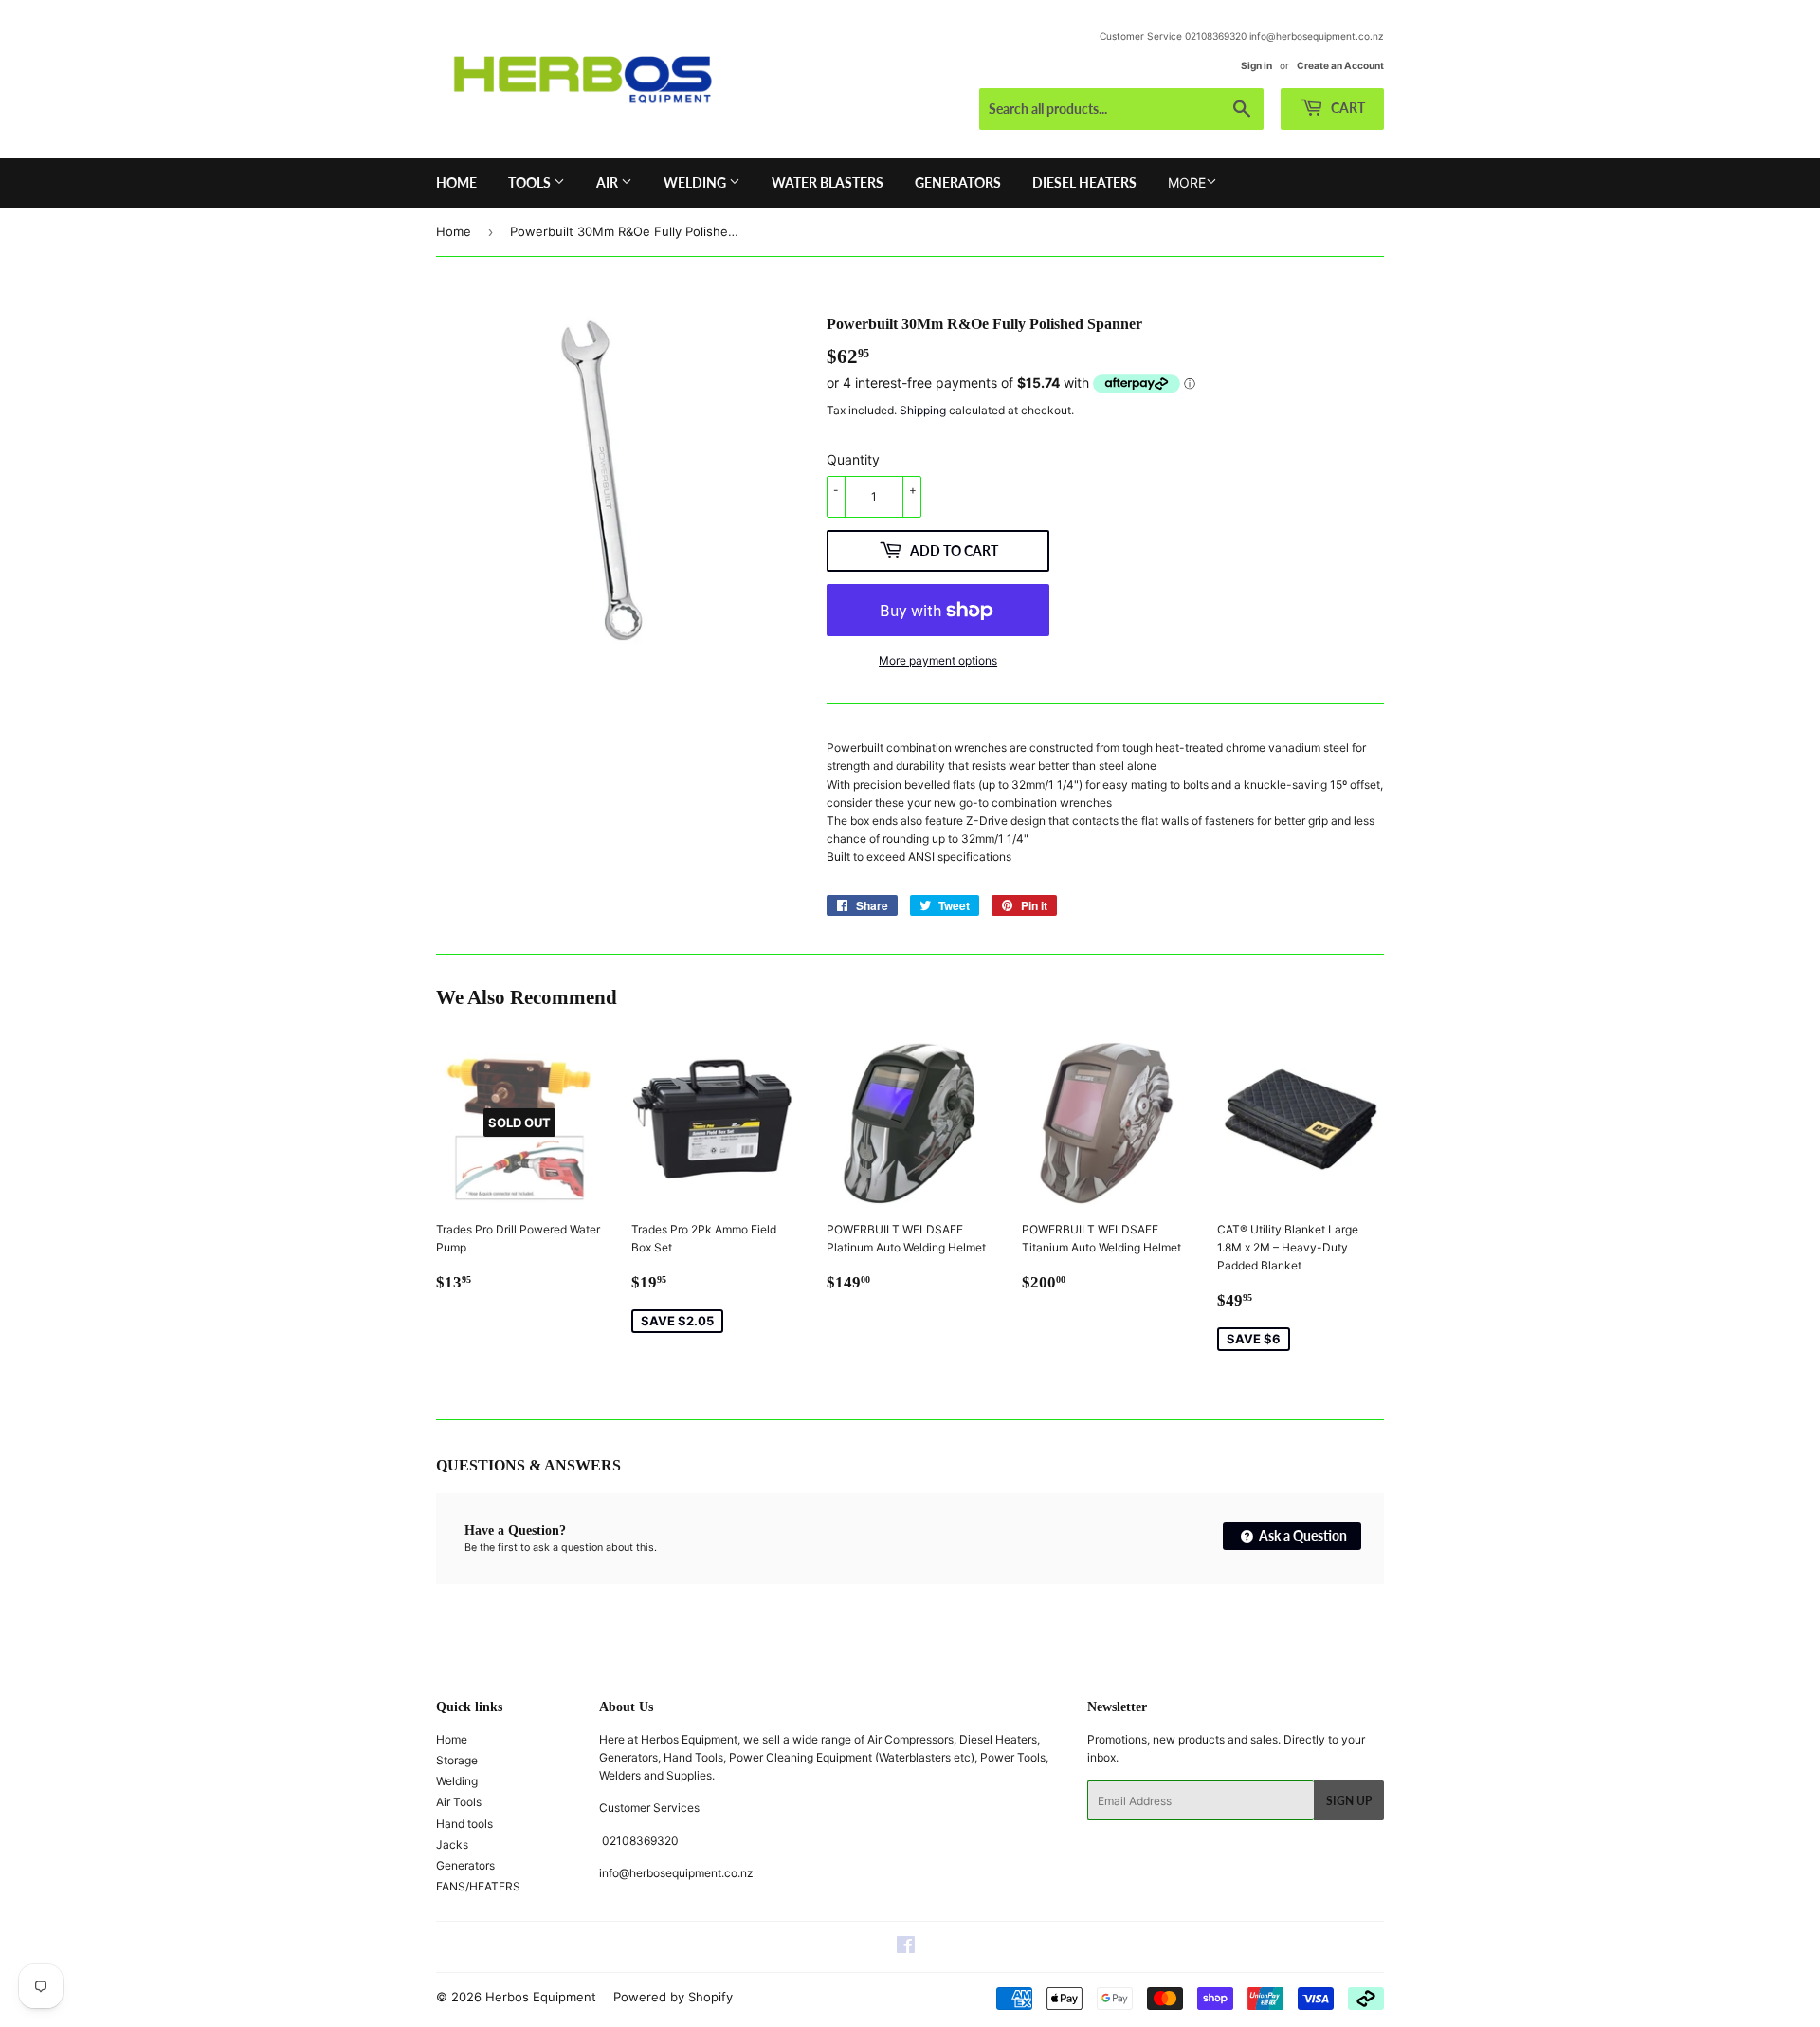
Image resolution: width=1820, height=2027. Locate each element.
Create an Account (1340, 65)
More (1187, 183)
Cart (1347, 108)
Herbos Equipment (541, 1997)
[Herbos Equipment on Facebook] (906, 1948)
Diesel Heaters (1084, 183)
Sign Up (1349, 1801)
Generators (958, 183)
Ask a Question (1301, 1535)
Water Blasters (828, 183)
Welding (696, 183)
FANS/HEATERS (478, 1886)
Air (609, 183)
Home (456, 183)
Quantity (853, 459)
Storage (457, 1760)
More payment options (938, 660)
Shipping (923, 410)
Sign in (1256, 65)
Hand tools (464, 1824)
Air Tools (459, 1802)
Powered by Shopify (673, 1997)
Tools (531, 183)
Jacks (452, 1844)
